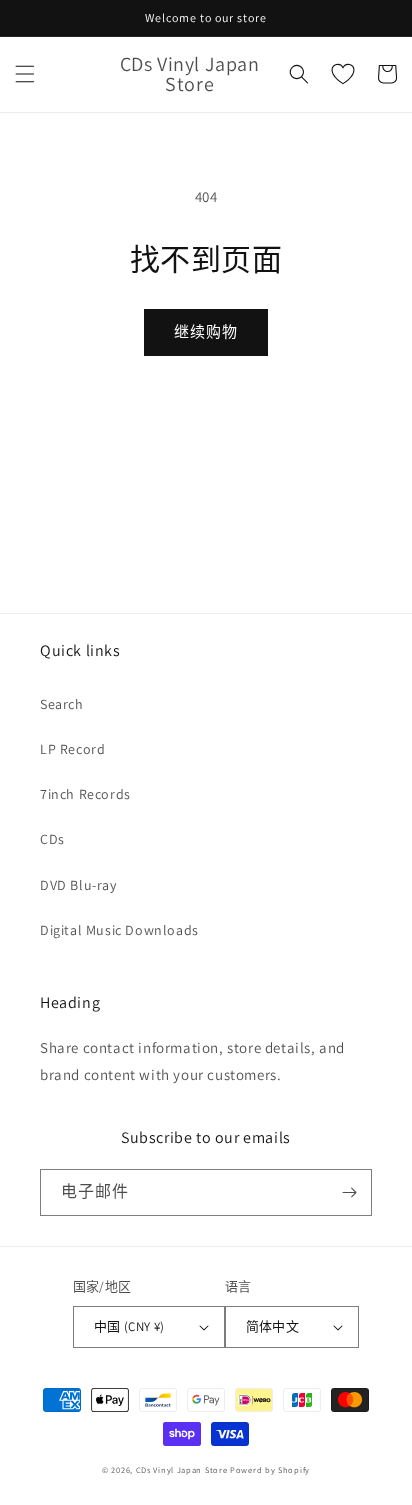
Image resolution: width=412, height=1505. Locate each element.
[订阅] (349, 1192)
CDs (52, 839)
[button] (25, 74)
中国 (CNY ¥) (129, 1326)
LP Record (72, 749)
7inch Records (85, 794)
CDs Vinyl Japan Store (182, 1469)
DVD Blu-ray (78, 885)
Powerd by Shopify (270, 1469)
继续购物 (206, 331)
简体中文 (273, 1326)
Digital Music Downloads (119, 930)
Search (62, 704)
